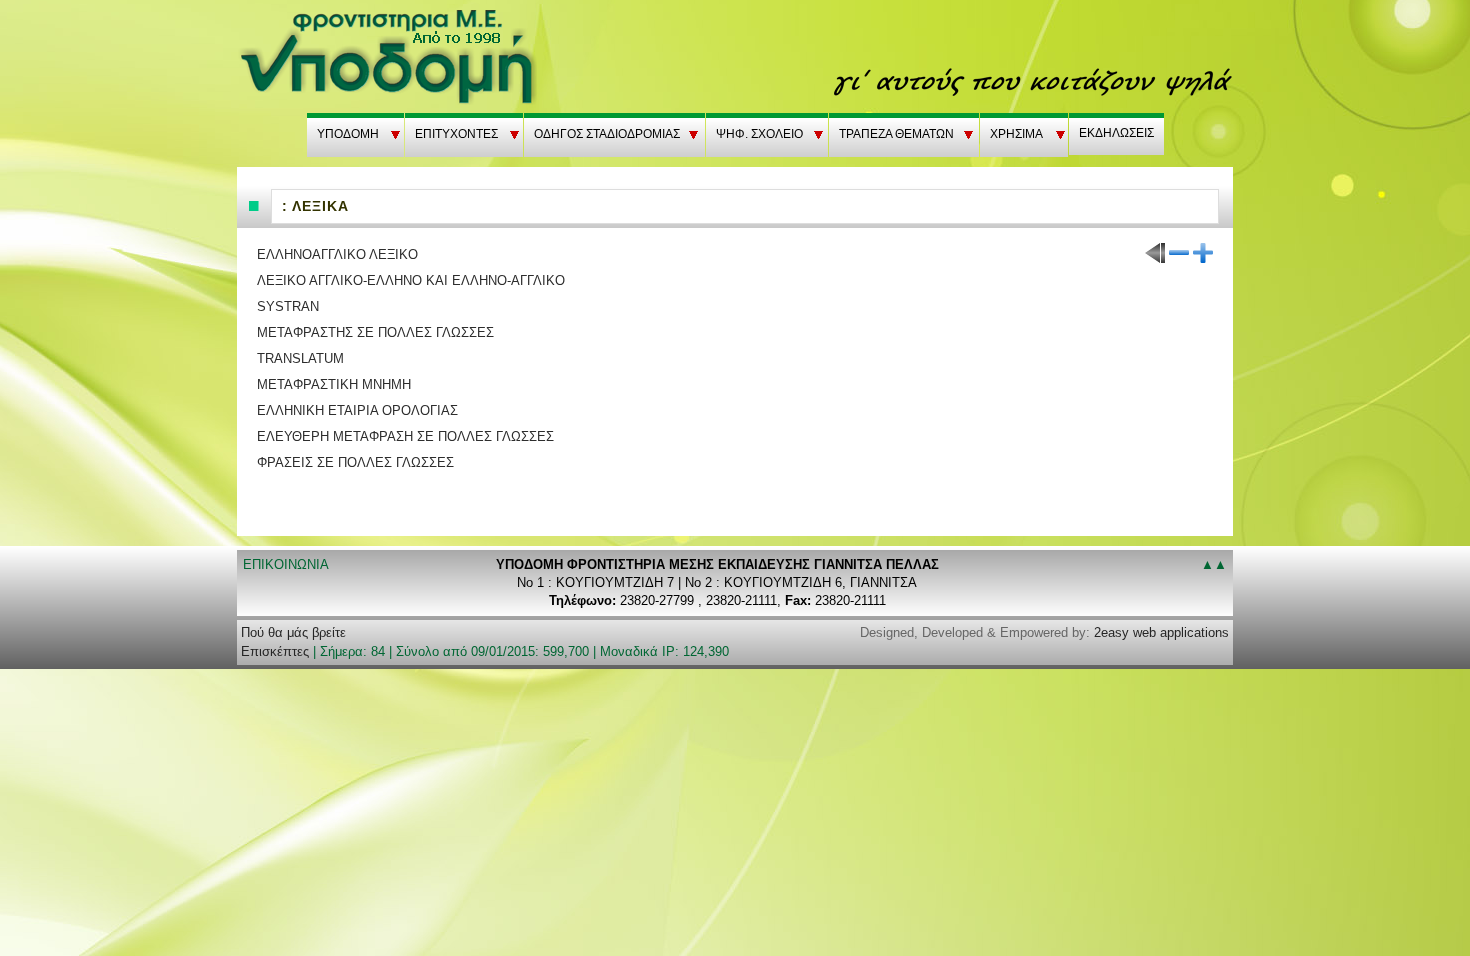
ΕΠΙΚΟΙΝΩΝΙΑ (286, 564)
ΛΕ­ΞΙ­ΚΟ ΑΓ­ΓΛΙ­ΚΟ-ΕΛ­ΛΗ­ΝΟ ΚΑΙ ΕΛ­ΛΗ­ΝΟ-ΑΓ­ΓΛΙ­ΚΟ (411, 280)
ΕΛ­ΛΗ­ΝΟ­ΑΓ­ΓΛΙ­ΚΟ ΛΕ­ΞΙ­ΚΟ (337, 254)
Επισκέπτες (275, 651)
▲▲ (1214, 564)
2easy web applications (1161, 632)
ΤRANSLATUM (300, 358)
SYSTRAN (288, 306)
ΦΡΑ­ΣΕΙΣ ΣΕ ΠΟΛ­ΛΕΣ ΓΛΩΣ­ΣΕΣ (355, 462)
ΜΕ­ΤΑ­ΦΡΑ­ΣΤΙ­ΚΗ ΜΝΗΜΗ (334, 384)
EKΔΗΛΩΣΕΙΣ (1116, 133)
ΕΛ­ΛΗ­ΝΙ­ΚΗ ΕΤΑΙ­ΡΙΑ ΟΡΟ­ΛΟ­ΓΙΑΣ (357, 410)
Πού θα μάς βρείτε (293, 632)
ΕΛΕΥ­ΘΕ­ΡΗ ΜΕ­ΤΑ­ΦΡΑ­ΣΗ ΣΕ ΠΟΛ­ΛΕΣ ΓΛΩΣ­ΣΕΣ (405, 436)
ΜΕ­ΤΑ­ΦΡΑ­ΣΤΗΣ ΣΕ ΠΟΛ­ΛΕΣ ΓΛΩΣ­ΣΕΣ (375, 332)
